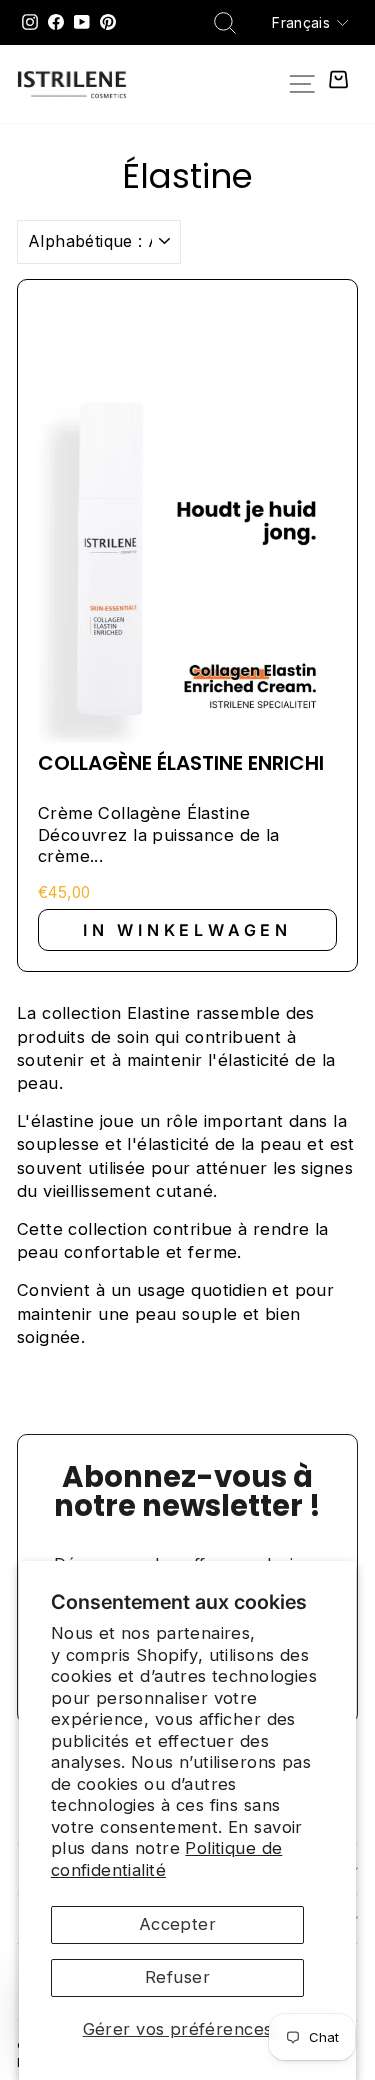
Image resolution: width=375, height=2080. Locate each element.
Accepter (177, 1924)
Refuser (177, 1977)
